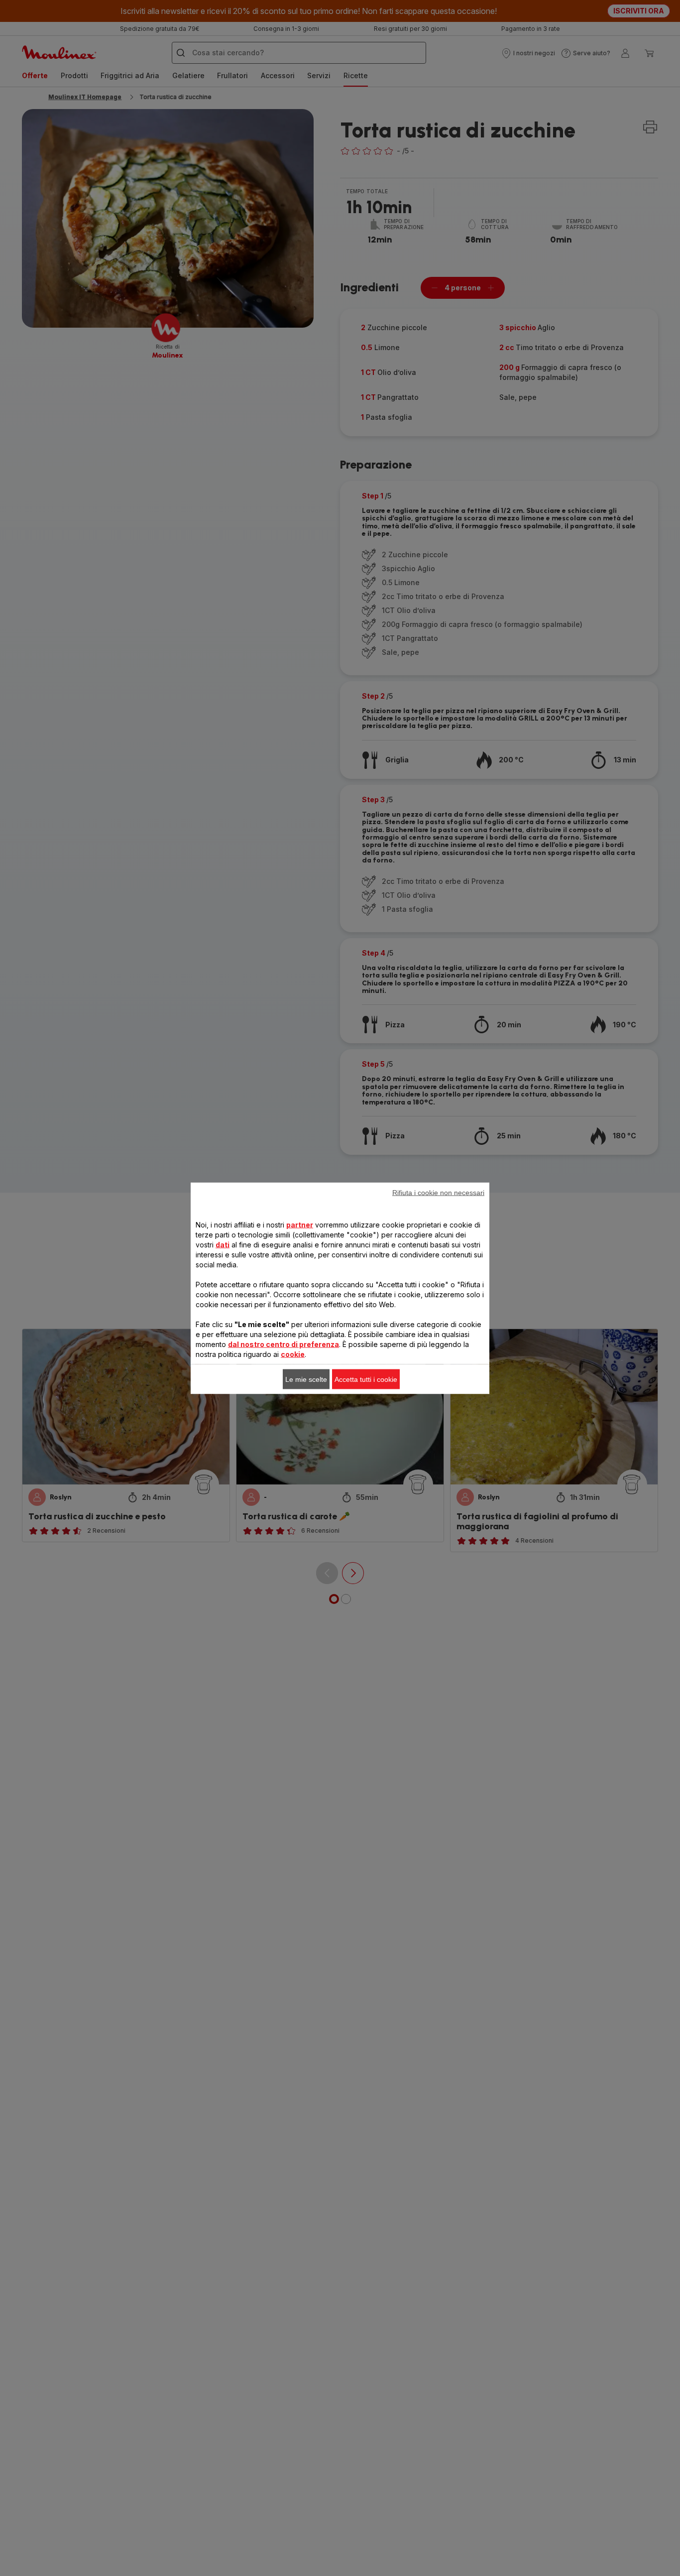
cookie (293, 1354)
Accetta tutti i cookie (366, 1379)
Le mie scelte (306, 1379)
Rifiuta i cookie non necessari (438, 1192)
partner (300, 1224)
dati (223, 1244)
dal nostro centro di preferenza (283, 1344)
